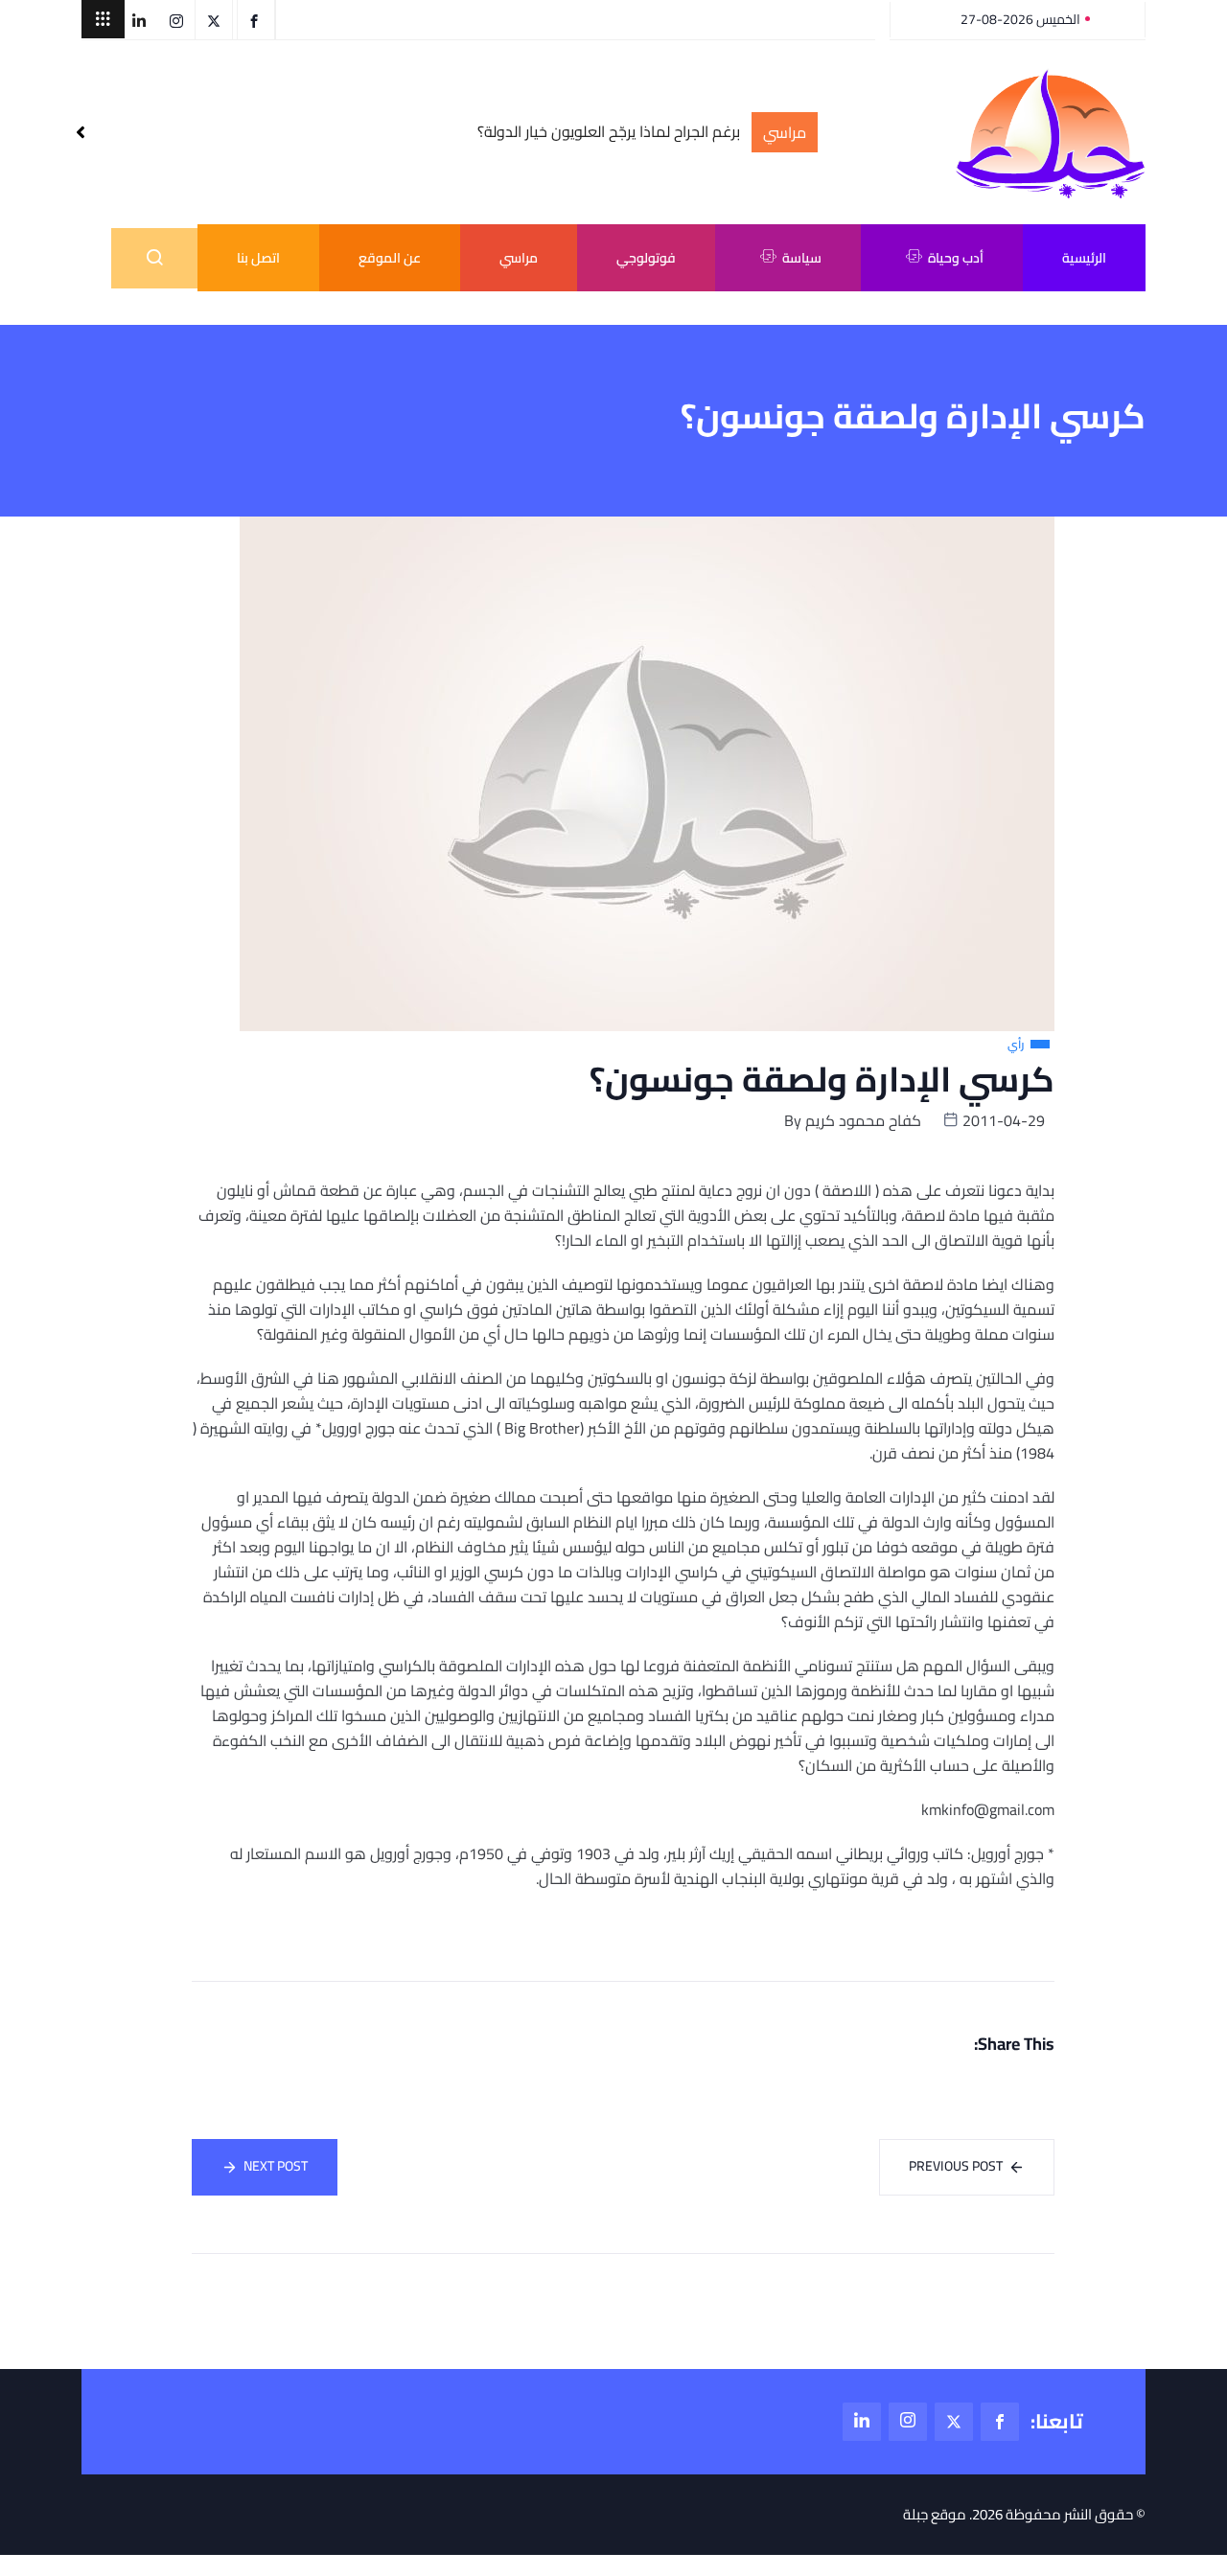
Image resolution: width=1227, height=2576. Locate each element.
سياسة (802, 258)
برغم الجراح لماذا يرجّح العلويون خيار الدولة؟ (609, 132)
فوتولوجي (646, 258)
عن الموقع (390, 258)
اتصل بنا (258, 258)
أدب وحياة (956, 258)
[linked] (862, 2422)
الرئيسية (1084, 258)
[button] (103, 19)
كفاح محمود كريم (863, 1120)
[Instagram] (908, 2422)
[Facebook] (1000, 2422)
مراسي (519, 258)
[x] (954, 2422)
